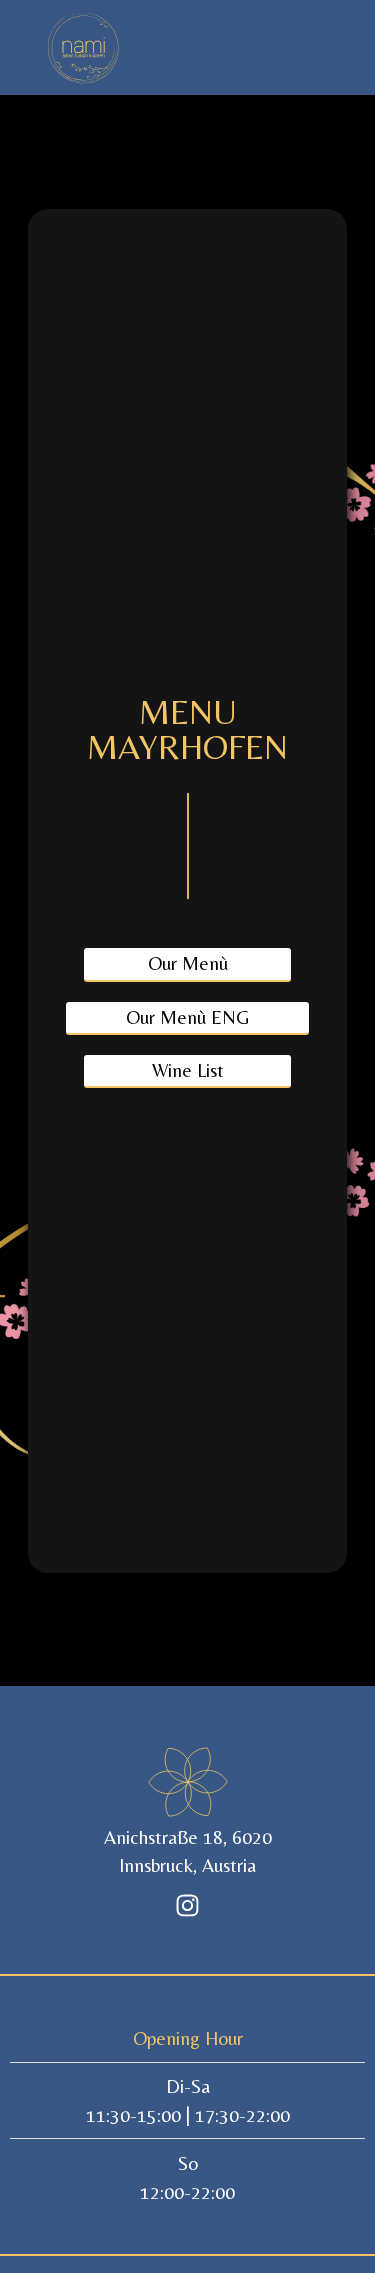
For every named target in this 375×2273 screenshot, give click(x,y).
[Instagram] (188, 1905)
